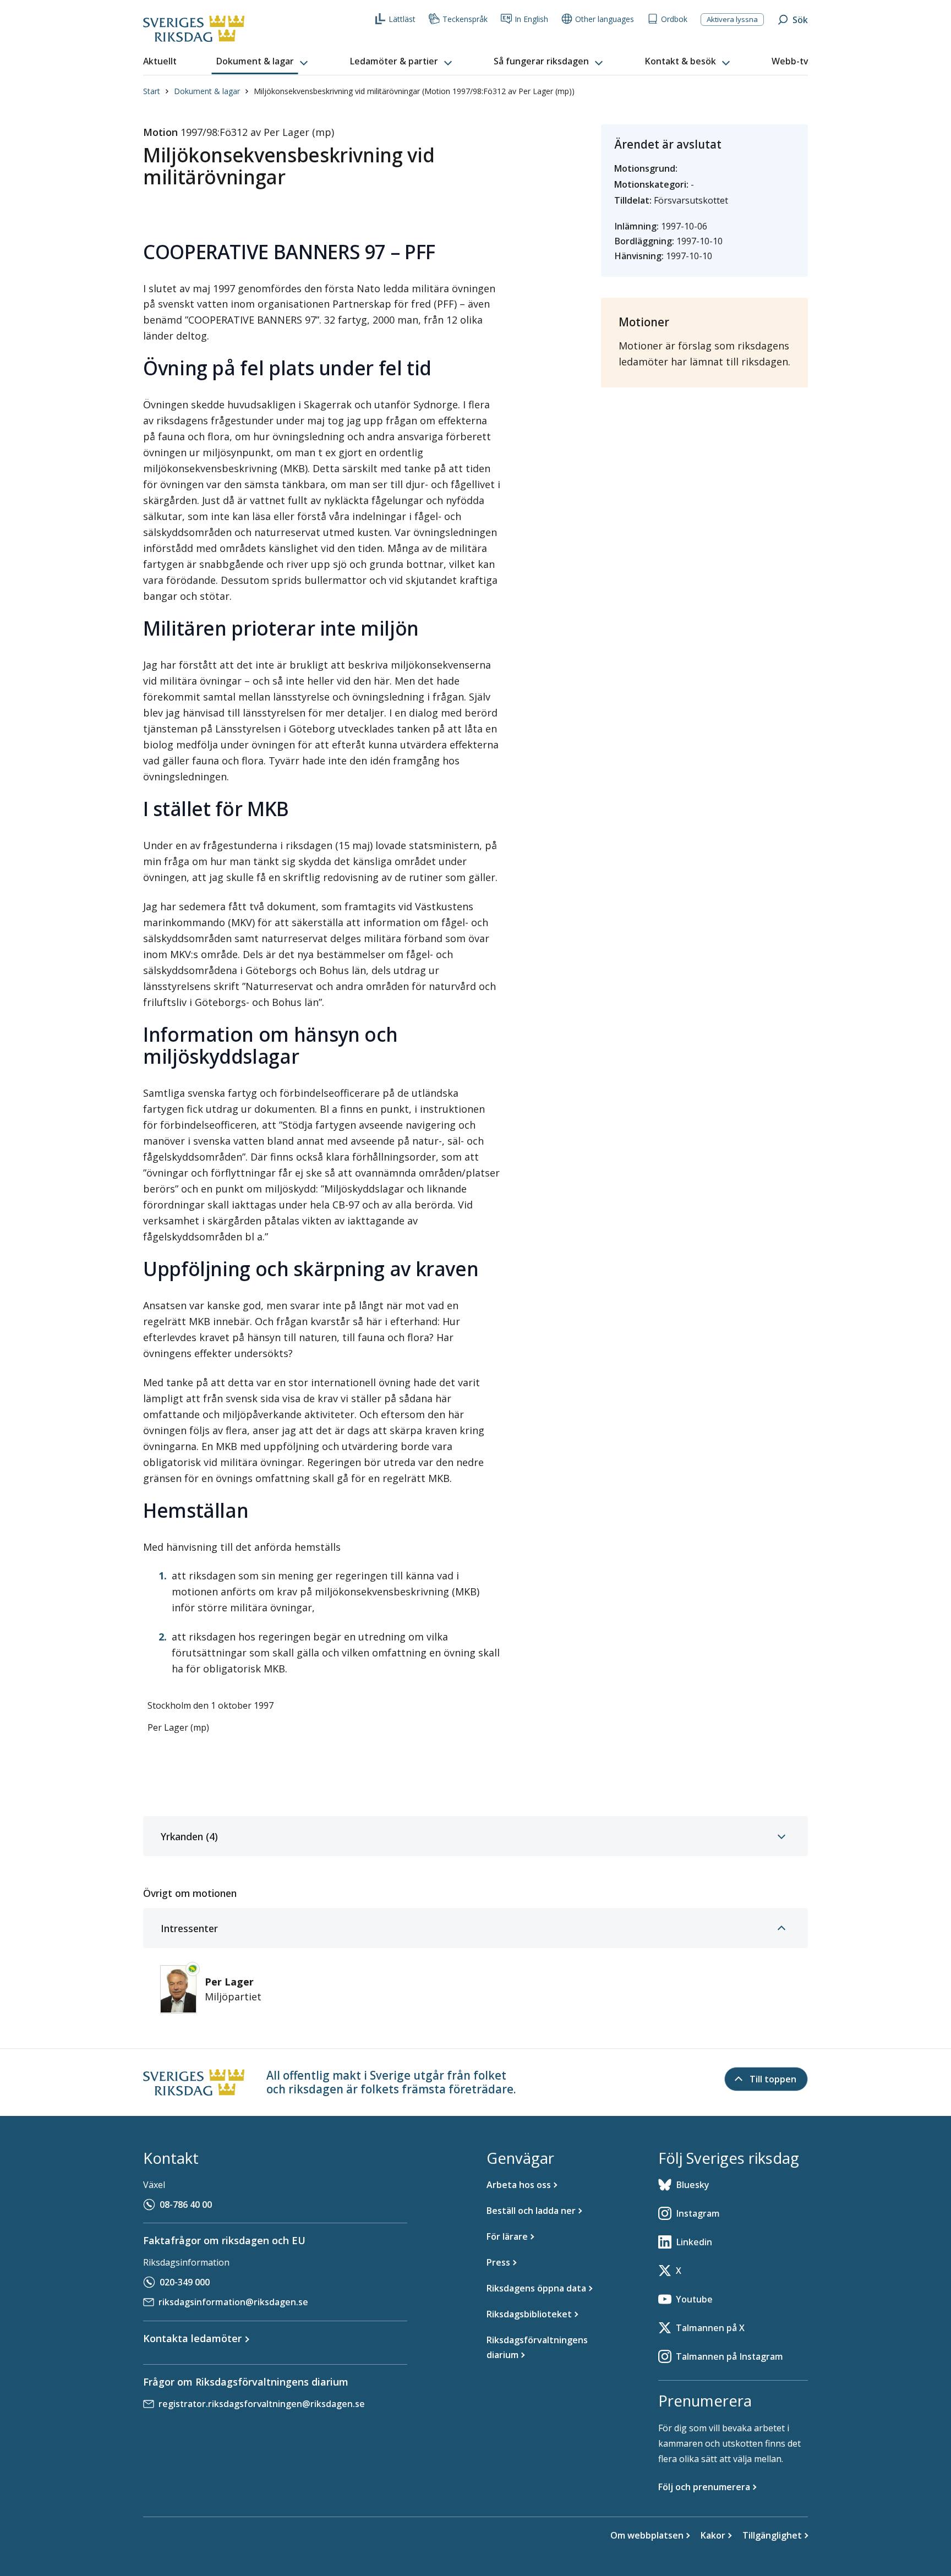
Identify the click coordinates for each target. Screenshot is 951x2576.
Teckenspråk (465, 19)
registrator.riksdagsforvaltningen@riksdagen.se (262, 2404)
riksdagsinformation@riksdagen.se (233, 2302)
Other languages (605, 19)
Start (152, 91)
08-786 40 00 (186, 2205)
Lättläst (402, 19)
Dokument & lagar (207, 91)
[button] (263, 62)
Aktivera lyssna (732, 19)
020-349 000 (185, 2282)
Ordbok (674, 19)
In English (531, 19)
